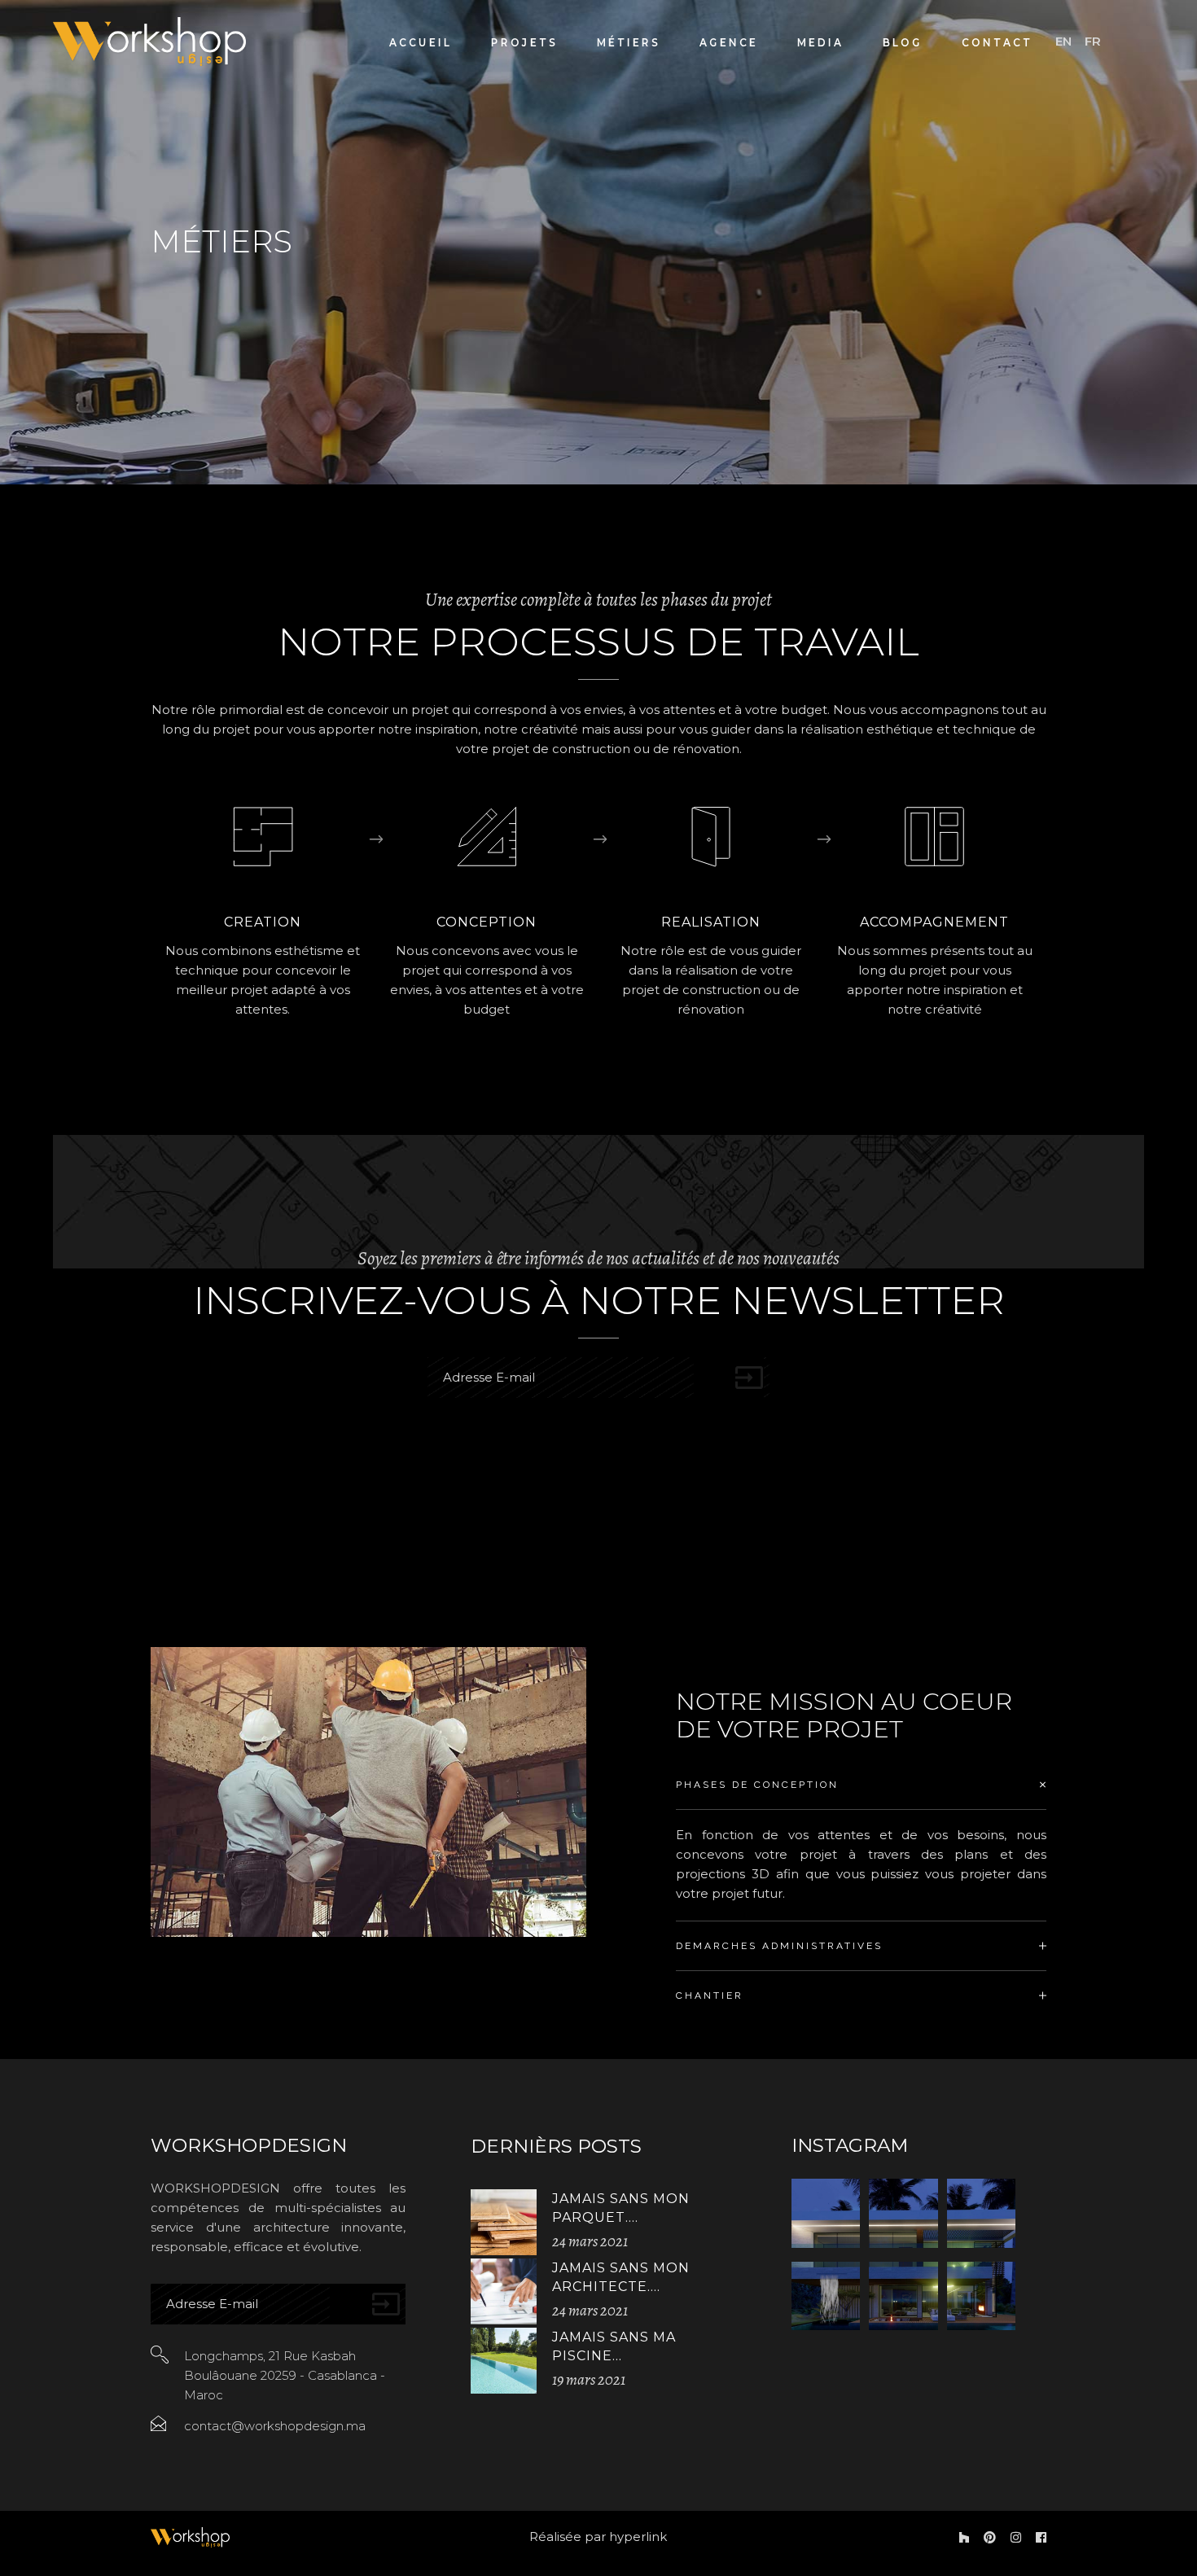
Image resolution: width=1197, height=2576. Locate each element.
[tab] (861, 1785)
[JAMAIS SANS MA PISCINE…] (504, 2361)
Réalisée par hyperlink (598, 2537)
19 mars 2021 (589, 2380)
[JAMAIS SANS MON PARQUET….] (504, 2222)
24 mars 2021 (590, 2241)
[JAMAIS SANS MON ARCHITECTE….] (504, 2291)
